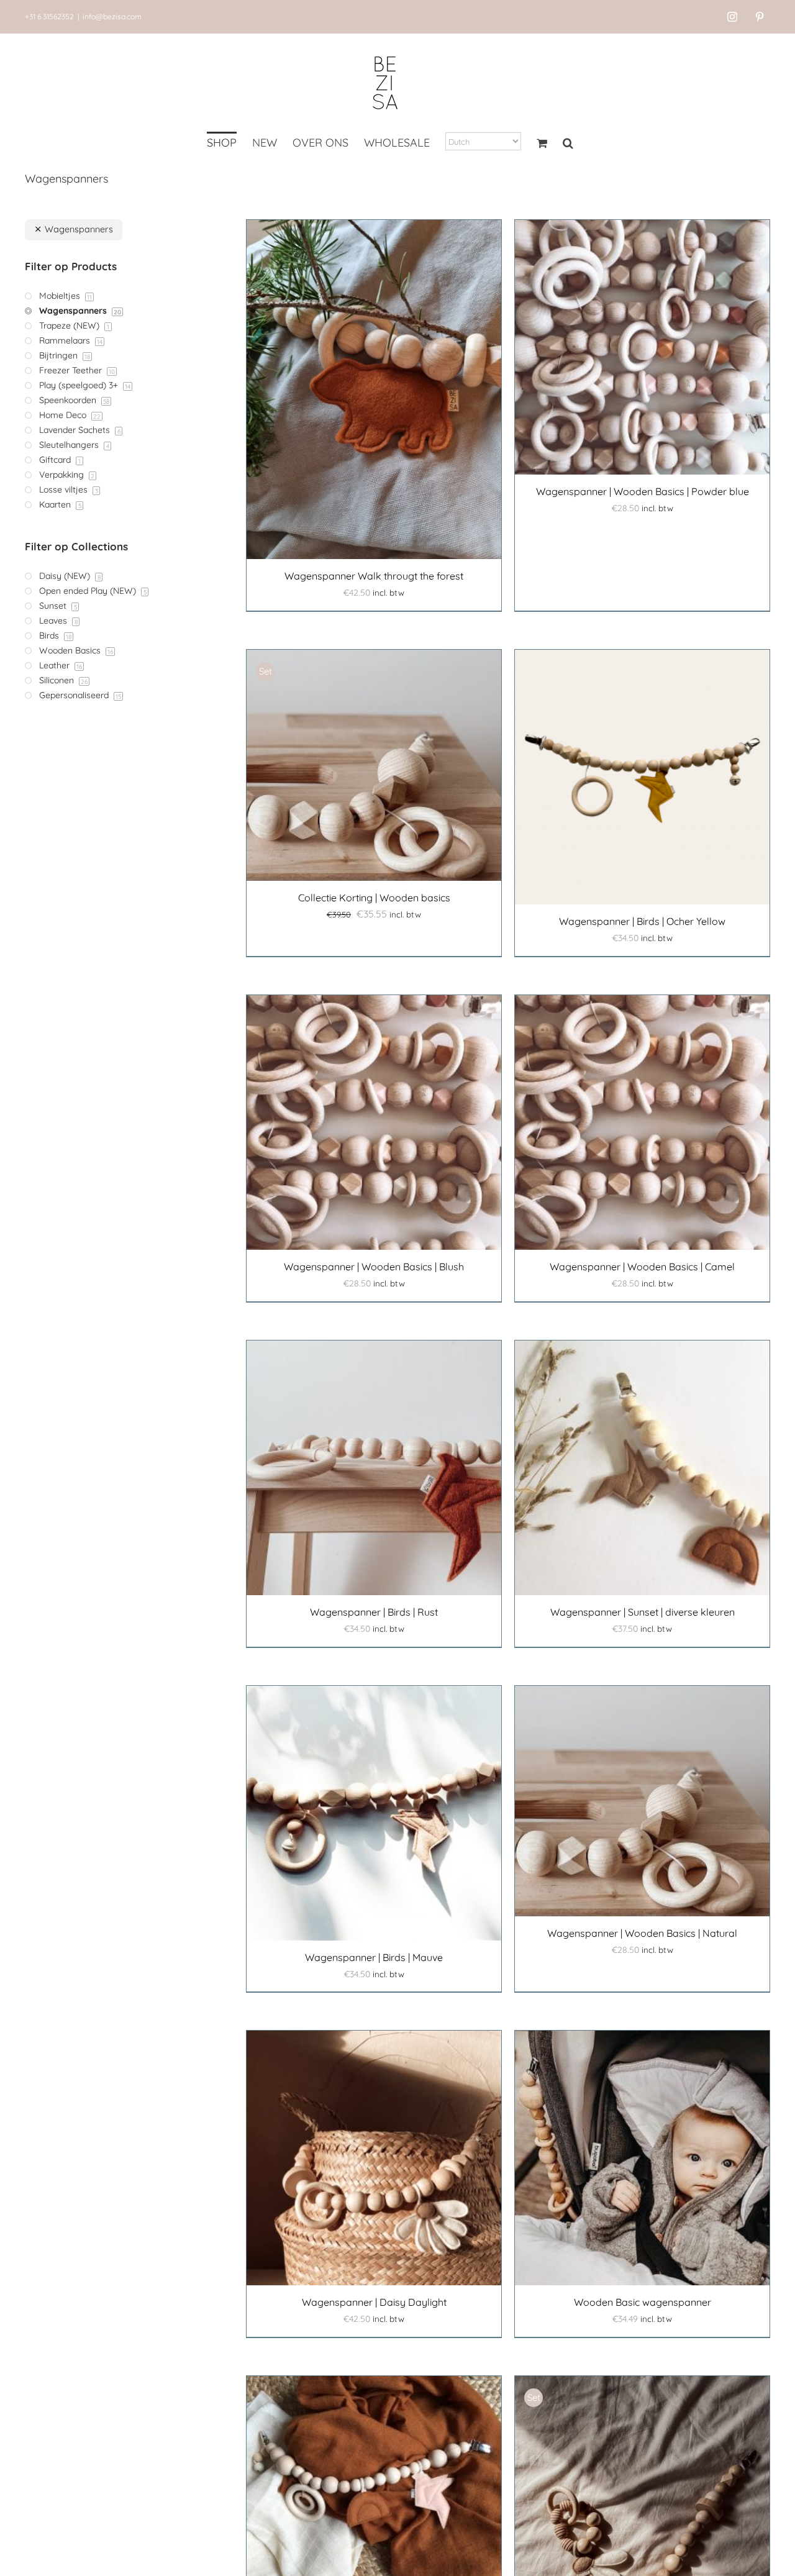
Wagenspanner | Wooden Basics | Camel (642, 1267)
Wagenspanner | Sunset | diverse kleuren (643, 1612)
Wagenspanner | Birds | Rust (374, 1612)
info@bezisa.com (112, 16)
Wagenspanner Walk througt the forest (374, 576)
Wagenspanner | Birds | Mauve (374, 1957)
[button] (568, 144)
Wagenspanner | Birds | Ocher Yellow (642, 921)
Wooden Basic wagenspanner (643, 2302)
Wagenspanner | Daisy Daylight (374, 2302)
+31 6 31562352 (49, 16)
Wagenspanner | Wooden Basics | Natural (642, 1933)
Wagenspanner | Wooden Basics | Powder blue (643, 491)
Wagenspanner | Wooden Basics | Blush (374, 1267)
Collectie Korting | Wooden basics (374, 898)
